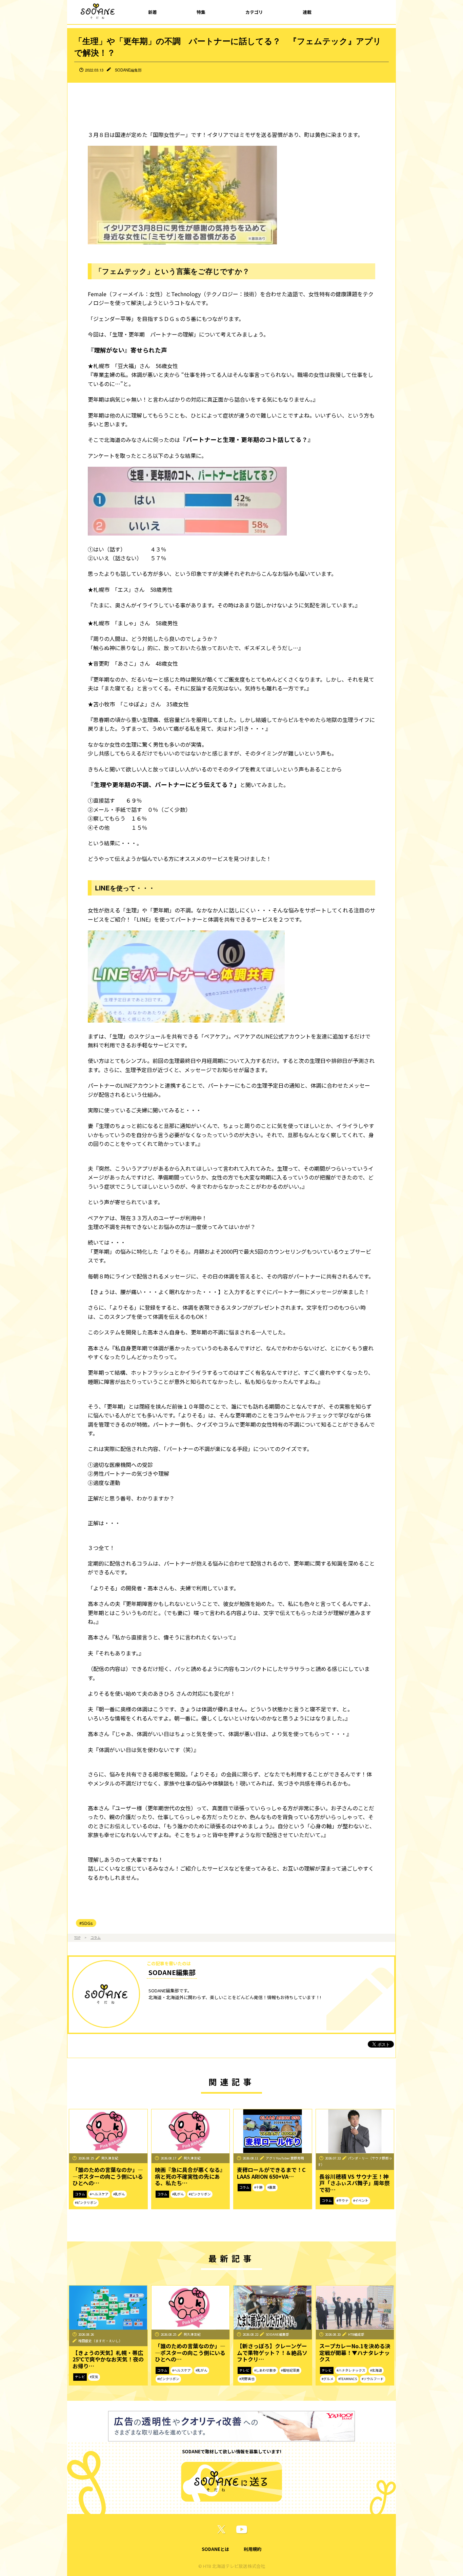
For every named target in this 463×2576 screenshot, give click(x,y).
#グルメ (328, 2379)
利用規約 (253, 2549)
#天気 (94, 2377)
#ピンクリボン (86, 2202)
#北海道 (376, 2370)
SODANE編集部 (128, 70)
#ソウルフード (373, 2379)
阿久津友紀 (110, 2158)
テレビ (80, 2377)
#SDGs (86, 1923)
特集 (201, 12)
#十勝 (258, 2187)
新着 (153, 12)
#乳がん (119, 2194)
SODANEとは (215, 2549)
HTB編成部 (356, 2334)
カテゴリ (254, 12)
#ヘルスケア (99, 2194)
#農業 (272, 2187)
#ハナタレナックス (351, 2370)
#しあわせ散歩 (265, 2370)
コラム (96, 1937)
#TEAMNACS (348, 2379)
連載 (307, 12)
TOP (77, 1937)
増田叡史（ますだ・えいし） (100, 2341)
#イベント (361, 2200)
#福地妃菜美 (290, 2370)
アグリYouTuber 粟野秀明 (285, 2158)
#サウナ (343, 2200)
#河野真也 (247, 2379)
